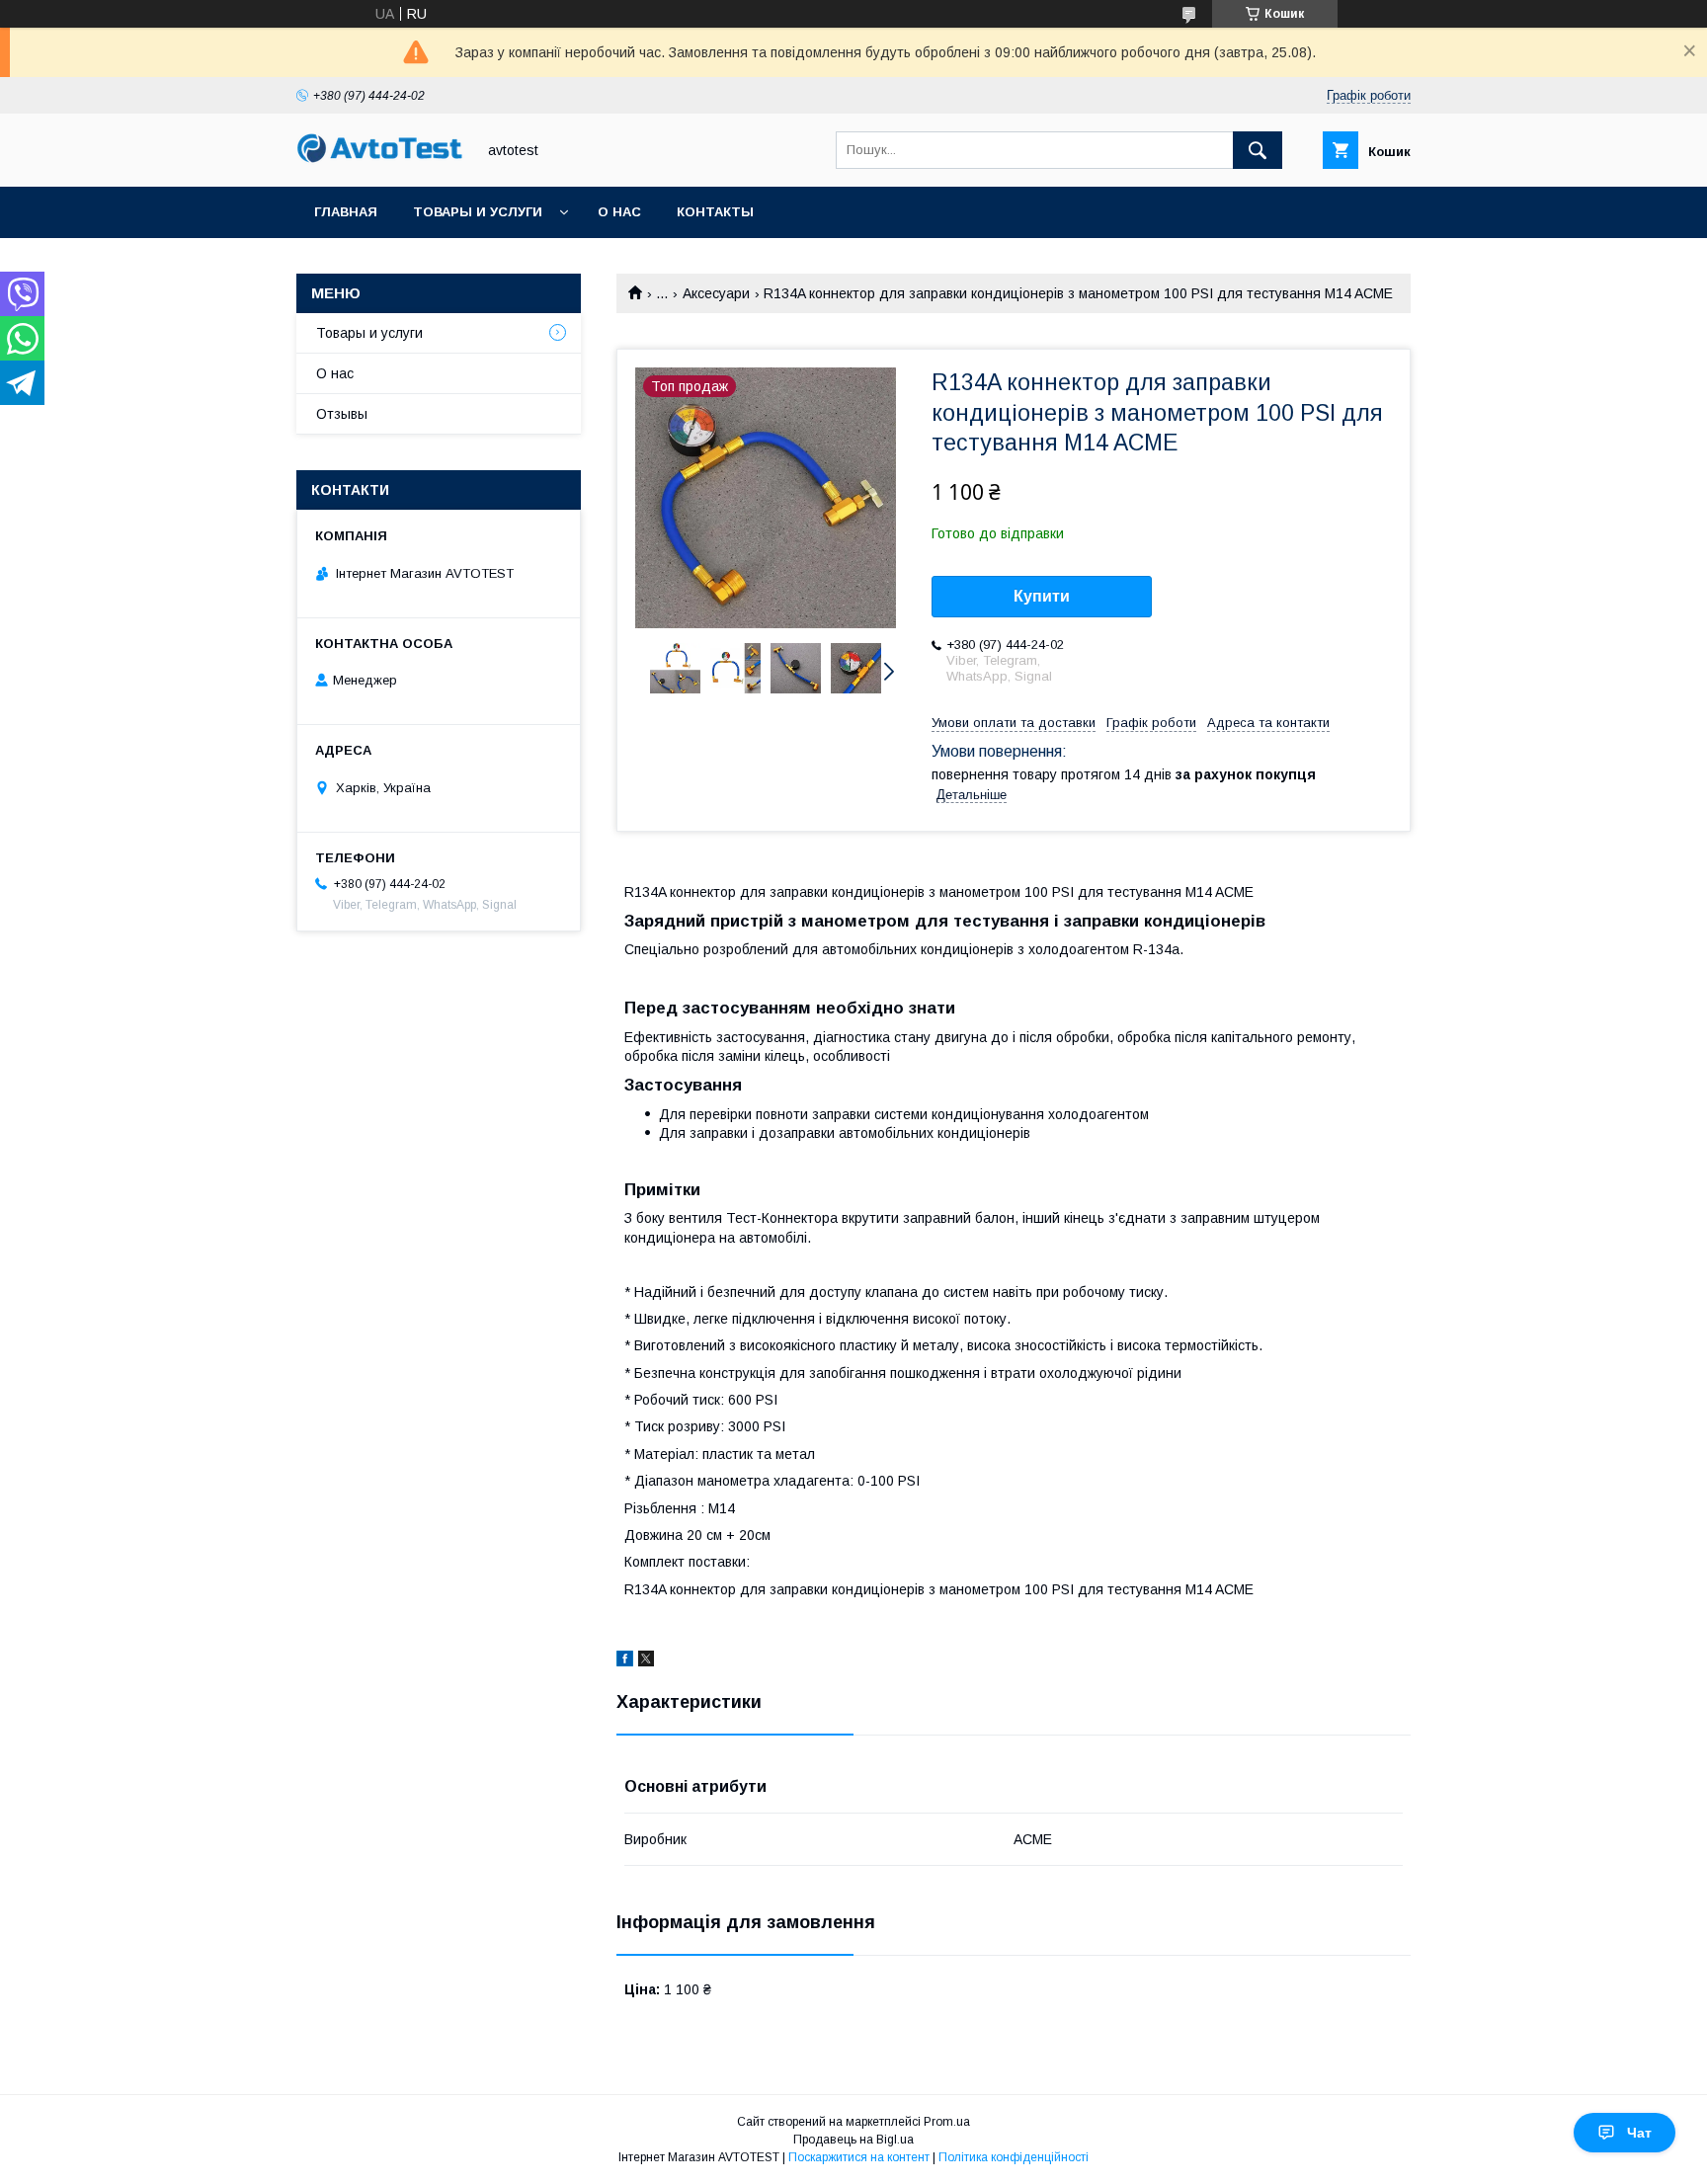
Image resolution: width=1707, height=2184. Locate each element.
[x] (646, 1661)
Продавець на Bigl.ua (853, 2140)
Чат (1639, 2133)
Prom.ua (947, 2122)
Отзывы (342, 414)
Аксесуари (716, 293)
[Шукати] (1258, 150)
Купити (1042, 596)
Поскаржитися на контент (859, 2157)
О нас (619, 212)
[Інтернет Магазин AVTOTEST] (380, 160)
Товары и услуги (478, 212)
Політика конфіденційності (1014, 2157)
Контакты (715, 212)
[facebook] (625, 1661)
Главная (346, 212)
